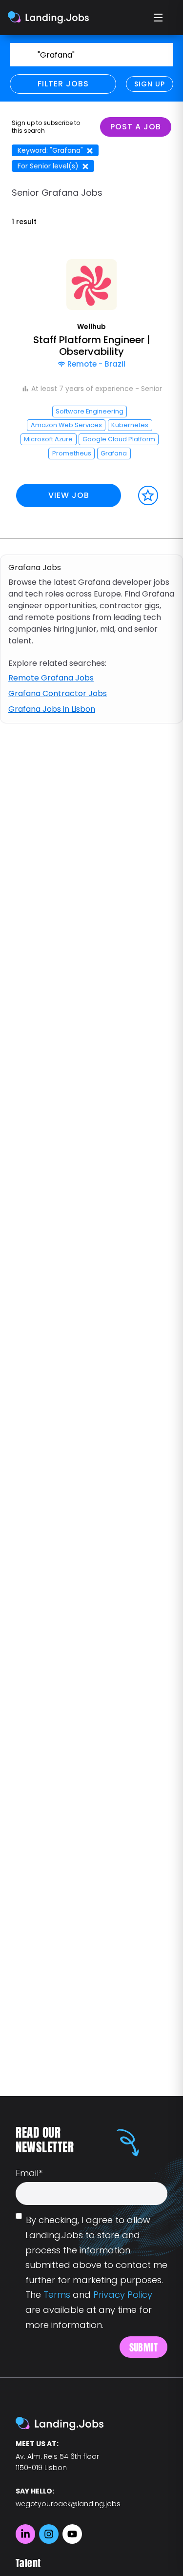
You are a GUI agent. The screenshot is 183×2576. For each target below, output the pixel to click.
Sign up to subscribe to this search (46, 127)
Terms (57, 2295)
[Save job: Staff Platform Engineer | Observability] (148, 496)
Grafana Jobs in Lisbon (52, 709)
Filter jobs (63, 84)
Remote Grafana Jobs (51, 678)
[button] (91, 387)
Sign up (150, 84)
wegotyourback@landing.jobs (68, 2504)
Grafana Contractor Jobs (58, 693)
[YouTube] (72, 2534)
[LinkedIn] (25, 2534)
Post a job (136, 127)
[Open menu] (159, 18)
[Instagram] (49, 2534)
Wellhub (91, 327)
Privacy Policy (123, 2295)
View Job (69, 495)
